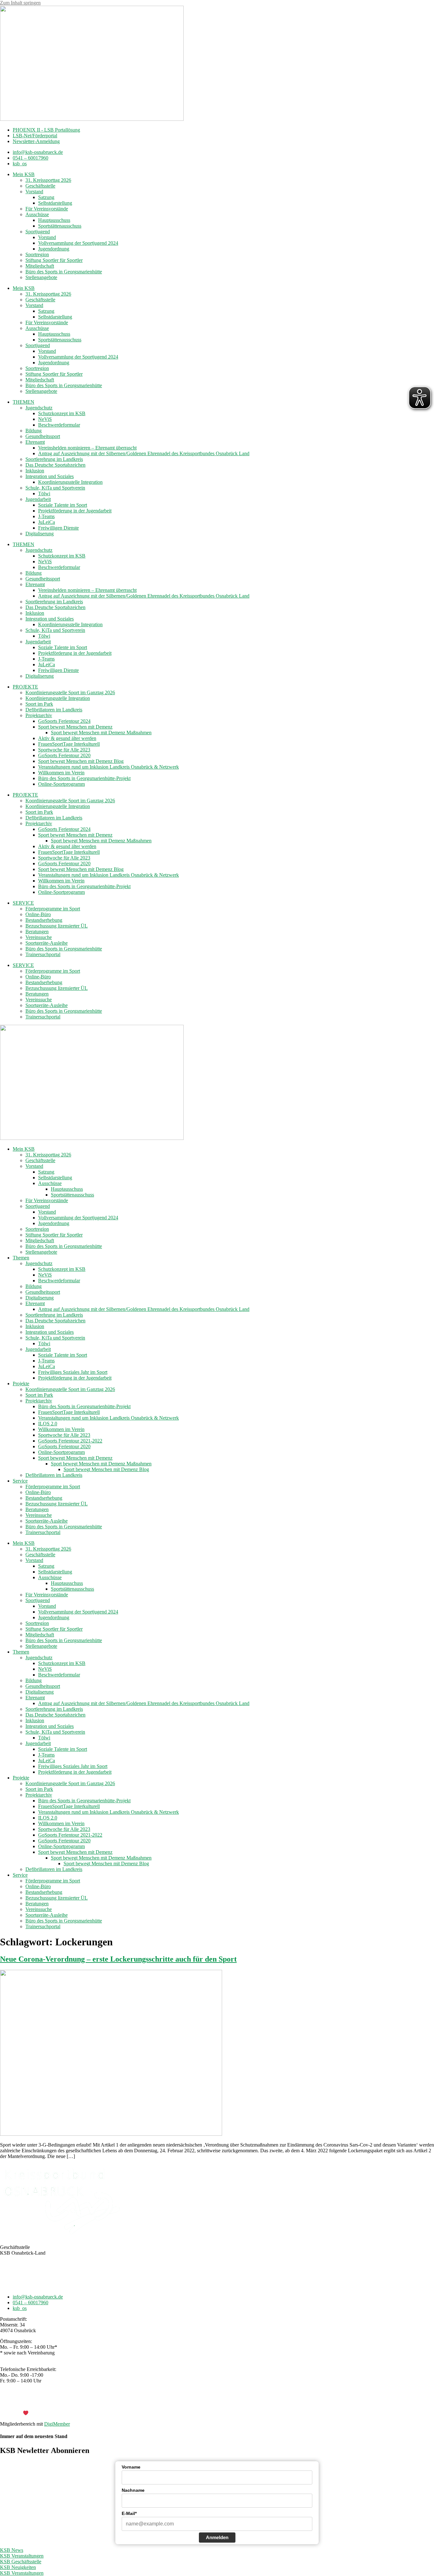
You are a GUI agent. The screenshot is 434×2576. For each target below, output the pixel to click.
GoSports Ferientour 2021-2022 (70, 1441)
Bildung (34, 431)
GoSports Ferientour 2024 (64, 721)
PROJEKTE (25, 687)
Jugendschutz (39, 408)
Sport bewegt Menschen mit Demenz (75, 727)
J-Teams (46, 516)
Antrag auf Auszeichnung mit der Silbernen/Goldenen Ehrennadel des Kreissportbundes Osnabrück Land (144, 453)
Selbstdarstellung (55, 203)
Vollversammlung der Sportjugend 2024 (78, 243)
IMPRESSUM (197, 2402)
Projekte (21, 1384)
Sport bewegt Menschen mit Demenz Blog (81, 761)
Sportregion (37, 254)
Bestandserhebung (44, 920)
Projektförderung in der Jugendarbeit (75, 511)
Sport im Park (39, 704)
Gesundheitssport (43, 436)
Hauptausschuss (54, 220)
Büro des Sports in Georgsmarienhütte (64, 272)
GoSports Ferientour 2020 (64, 755)
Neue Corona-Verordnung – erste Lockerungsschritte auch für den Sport (118, 1959)
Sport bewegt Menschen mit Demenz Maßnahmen (101, 733)
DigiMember (57, 2424)
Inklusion (35, 471)
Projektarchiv (39, 715)
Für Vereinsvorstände (47, 209)
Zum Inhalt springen (20, 3)
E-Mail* (129, 2513)
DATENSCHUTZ (234, 2402)
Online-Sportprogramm (61, 784)
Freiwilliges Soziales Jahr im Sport (73, 1372)
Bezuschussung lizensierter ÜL (57, 926)
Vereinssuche (39, 937)
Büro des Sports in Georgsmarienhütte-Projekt (84, 778)
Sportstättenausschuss (60, 226)
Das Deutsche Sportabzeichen (55, 465)
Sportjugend (38, 232)
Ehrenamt (35, 442)
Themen (21, 1258)
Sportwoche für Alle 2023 (64, 750)
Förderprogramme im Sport (53, 909)
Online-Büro (38, 914)
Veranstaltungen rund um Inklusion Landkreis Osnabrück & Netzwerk (108, 767)
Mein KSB (24, 174)
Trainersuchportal (43, 954)
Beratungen (37, 932)
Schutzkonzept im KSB (62, 413)
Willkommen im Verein (61, 773)
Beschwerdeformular (59, 425)
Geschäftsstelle (40, 186)
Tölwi (44, 493)
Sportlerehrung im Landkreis (54, 459)
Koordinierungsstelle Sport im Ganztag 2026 (70, 692)
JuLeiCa (47, 522)
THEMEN (24, 402)
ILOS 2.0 (48, 1424)
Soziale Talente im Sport (63, 505)
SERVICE (23, 903)
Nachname (133, 2490)
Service (20, 1481)
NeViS (45, 419)
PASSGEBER (51, 2413)
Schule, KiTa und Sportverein (55, 488)
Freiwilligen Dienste (58, 528)
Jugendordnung (54, 249)
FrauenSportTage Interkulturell (69, 744)
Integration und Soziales (50, 476)
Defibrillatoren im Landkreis (54, 710)
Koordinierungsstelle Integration (70, 482)
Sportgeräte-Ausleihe (47, 943)
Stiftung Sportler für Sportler (54, 260)
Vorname (131, 2467)
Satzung (46, 197)
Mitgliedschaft (40, 266)
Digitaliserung (40, 534)
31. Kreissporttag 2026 (48, 180)
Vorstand (34, 192)
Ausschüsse (37, 214)
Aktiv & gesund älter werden (67, 738)
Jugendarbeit (38, 499)
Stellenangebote (41, 277)
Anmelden (217, 2537)
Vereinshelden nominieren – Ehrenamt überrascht (87, 448)
